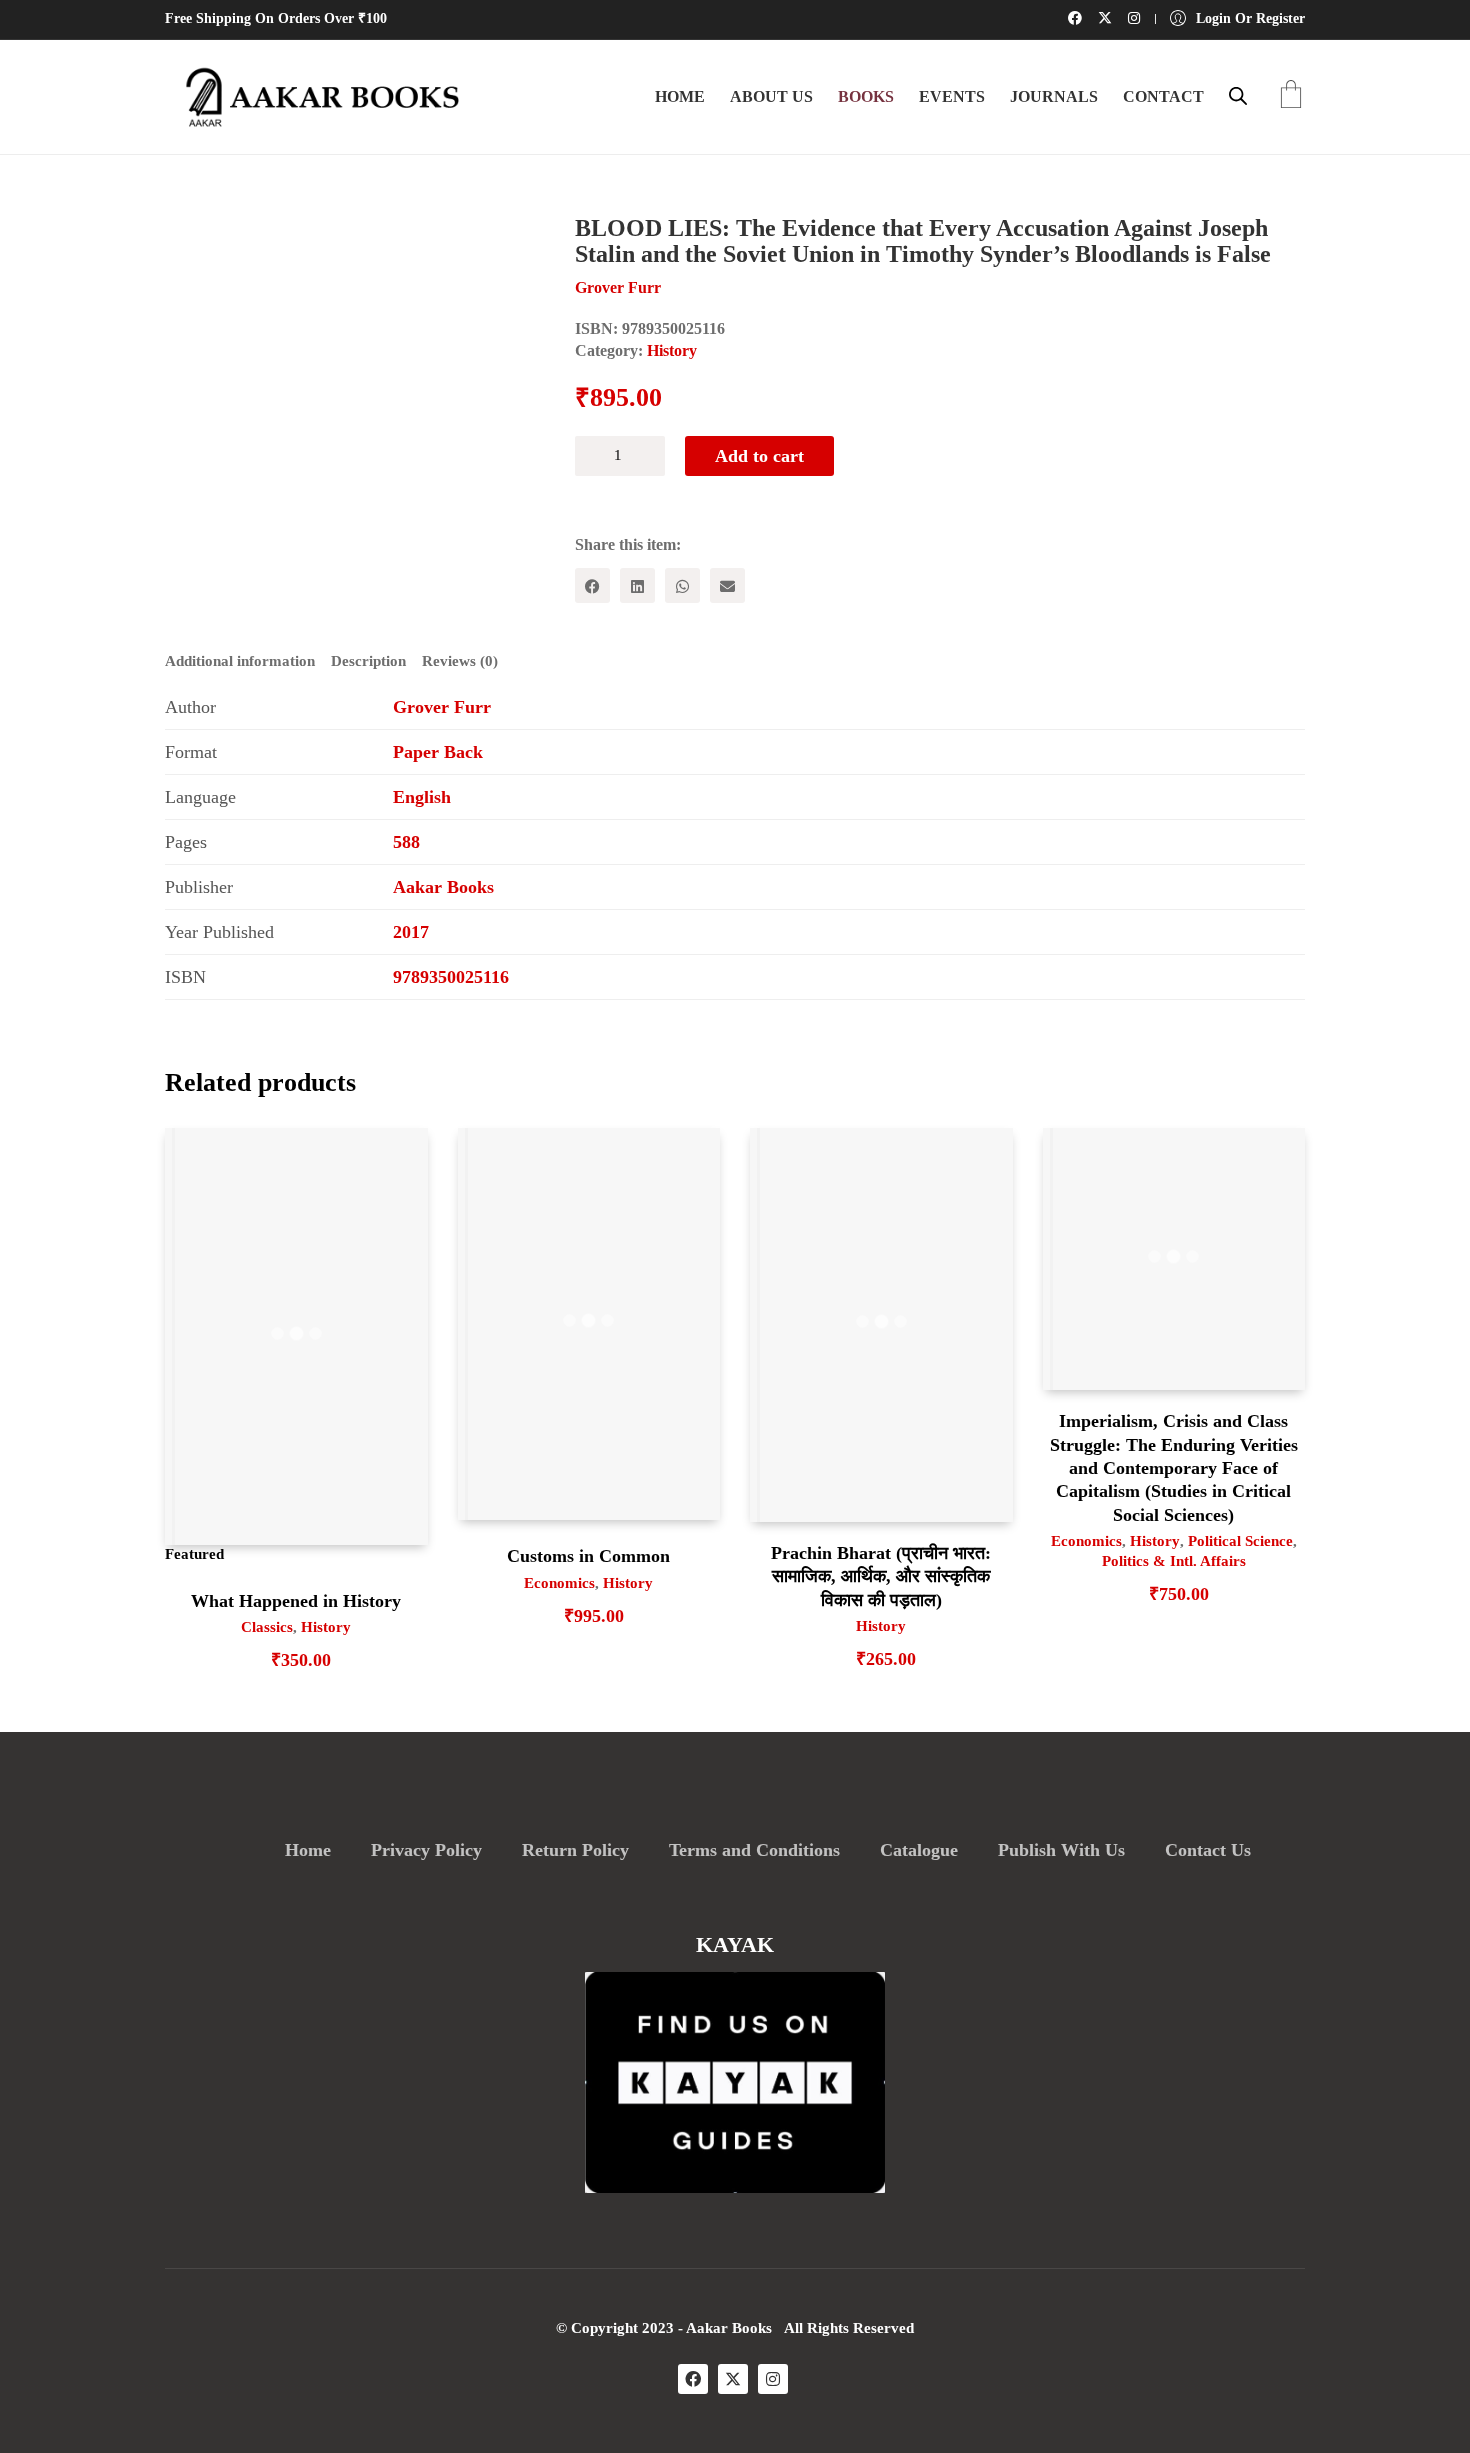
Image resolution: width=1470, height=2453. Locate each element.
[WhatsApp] (682, 585)
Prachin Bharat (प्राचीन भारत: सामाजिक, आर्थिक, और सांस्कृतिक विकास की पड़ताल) (881, 1576)
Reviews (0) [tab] (460, 661)
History (672, 350)
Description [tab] (368, 661)
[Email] (727, 585)
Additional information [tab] (240, 661)
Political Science (1240, 1541)
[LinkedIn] (637, 585)
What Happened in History (296, 1601)
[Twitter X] (733, 2379)
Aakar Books (443, 887)
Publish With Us (1061, 1850)
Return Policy (575, 1850)
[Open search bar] (1238, 96)
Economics (559, 1583)
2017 (411, 932)
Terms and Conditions (754, 1850)
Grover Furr (442, 707)
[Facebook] (592, 585)
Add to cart (759, 456)
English (422, 797)
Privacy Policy (426, 1850)
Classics (267, 1627)
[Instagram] (773, 2379)
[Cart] (1291, 96)
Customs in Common (588, 1556)
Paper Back (438, 752)
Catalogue (919, 1850)
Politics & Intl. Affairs (1174, 1561)
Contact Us (1208, 1850)
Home (308, 1850)
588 (406, 842)
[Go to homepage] (315, 97)
